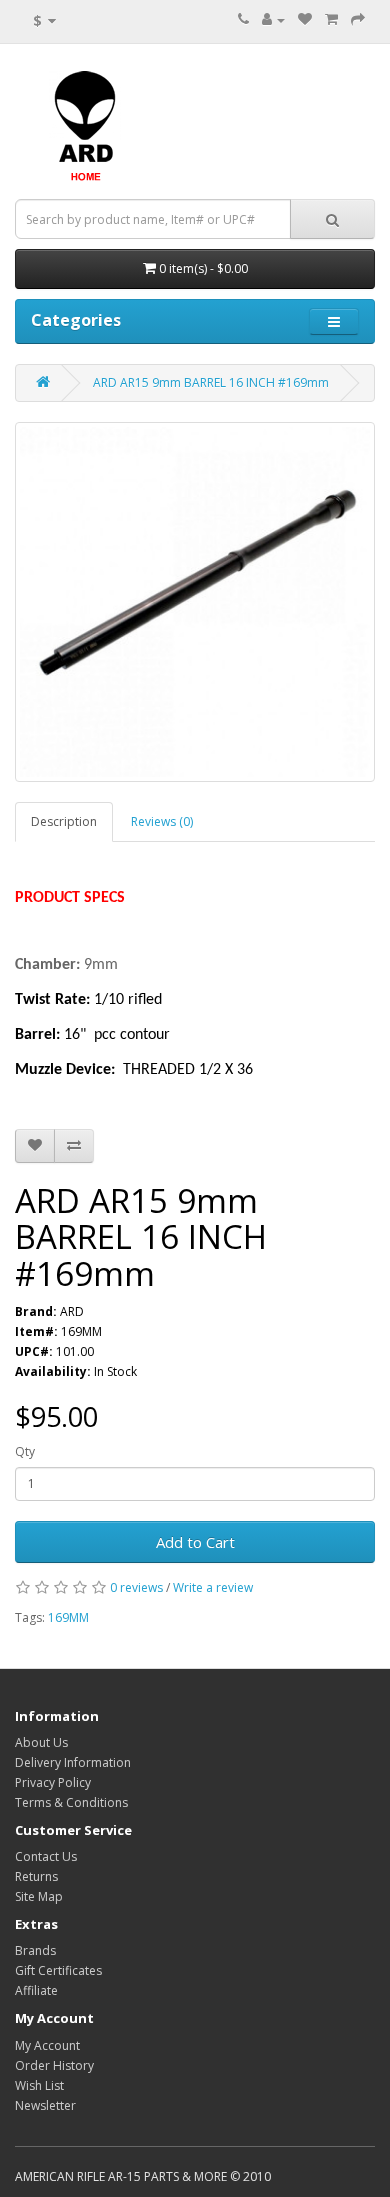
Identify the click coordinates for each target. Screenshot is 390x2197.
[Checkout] (358, 19)
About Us (41, 1742)
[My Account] (273, 19)
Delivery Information (73, 1762)
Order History (54, 2065)
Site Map (39, 1896)
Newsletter (45, 2105)
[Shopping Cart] (331, 19)
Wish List (39, 2085)
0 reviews (136, 1587)
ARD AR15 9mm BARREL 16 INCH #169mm (211, 382)
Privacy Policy (53, 1782)
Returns (36, 1876)
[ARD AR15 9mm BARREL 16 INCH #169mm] (195, 602)
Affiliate (36, 1990)
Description (64, 821)
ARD (72, 1311)
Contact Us (46, 1856)
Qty (25, 1451)
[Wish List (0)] (305, 19)
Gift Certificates (58, 1970)
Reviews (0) (162, 821)
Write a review (213, 1587)
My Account (47, 2045)
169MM (68, 1617)
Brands (35, 1950)
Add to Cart (195, 1542)
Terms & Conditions (71, 1802)
